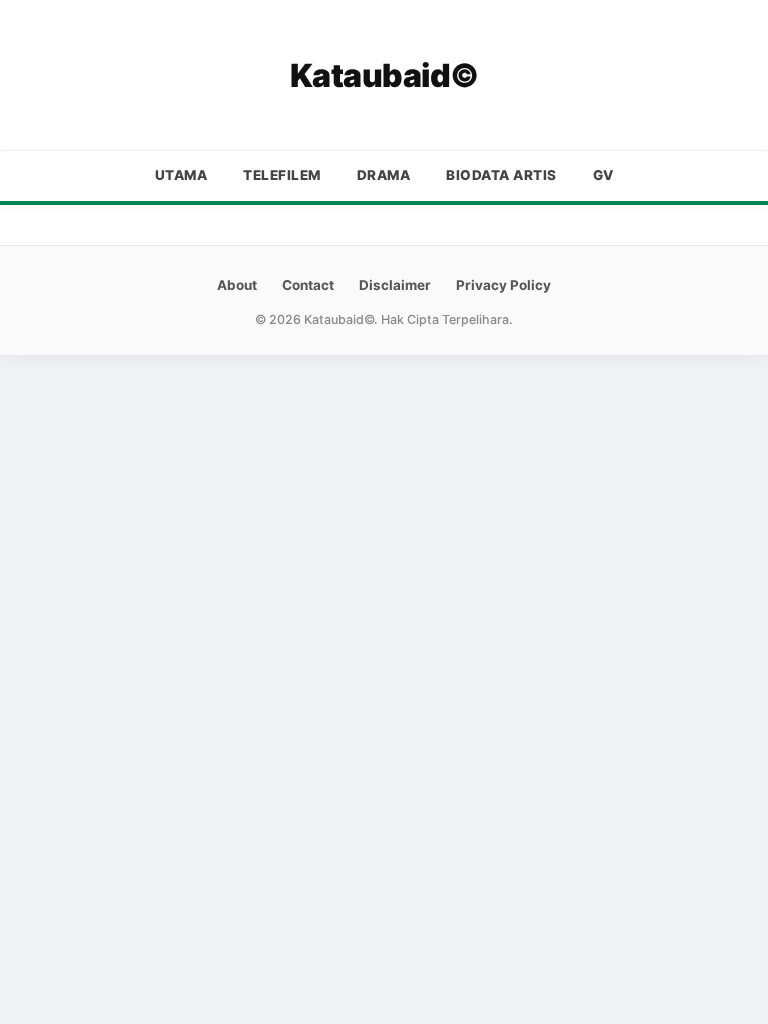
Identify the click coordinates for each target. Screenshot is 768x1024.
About (237, 285)
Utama (181, 175)
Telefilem (282, 175)
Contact (308, 285)
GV (603, 175)
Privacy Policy (503, 285)
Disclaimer (395, 285)
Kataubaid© (384, 75)
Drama (384, 175)
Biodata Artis (501, 175)
